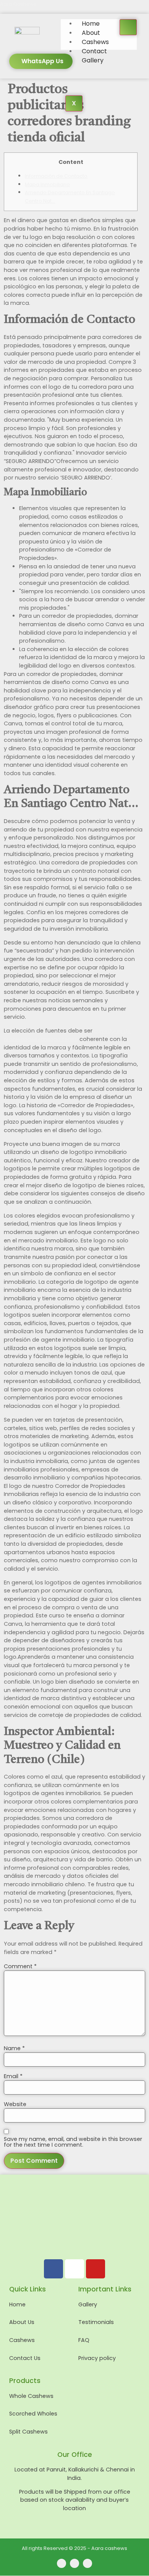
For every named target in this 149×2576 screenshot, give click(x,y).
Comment (20, 1966)
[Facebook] (53, 2269)
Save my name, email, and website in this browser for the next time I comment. (73, 2142)
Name (14, 2048)
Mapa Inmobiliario (47, 184)
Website (15, 2104)
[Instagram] (74, 2269)
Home (91, 24)
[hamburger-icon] (128, 27)
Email (13, 2076)
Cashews (95, 42)
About (91, 33)
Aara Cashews (18, 4)
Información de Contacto (56, 176)
